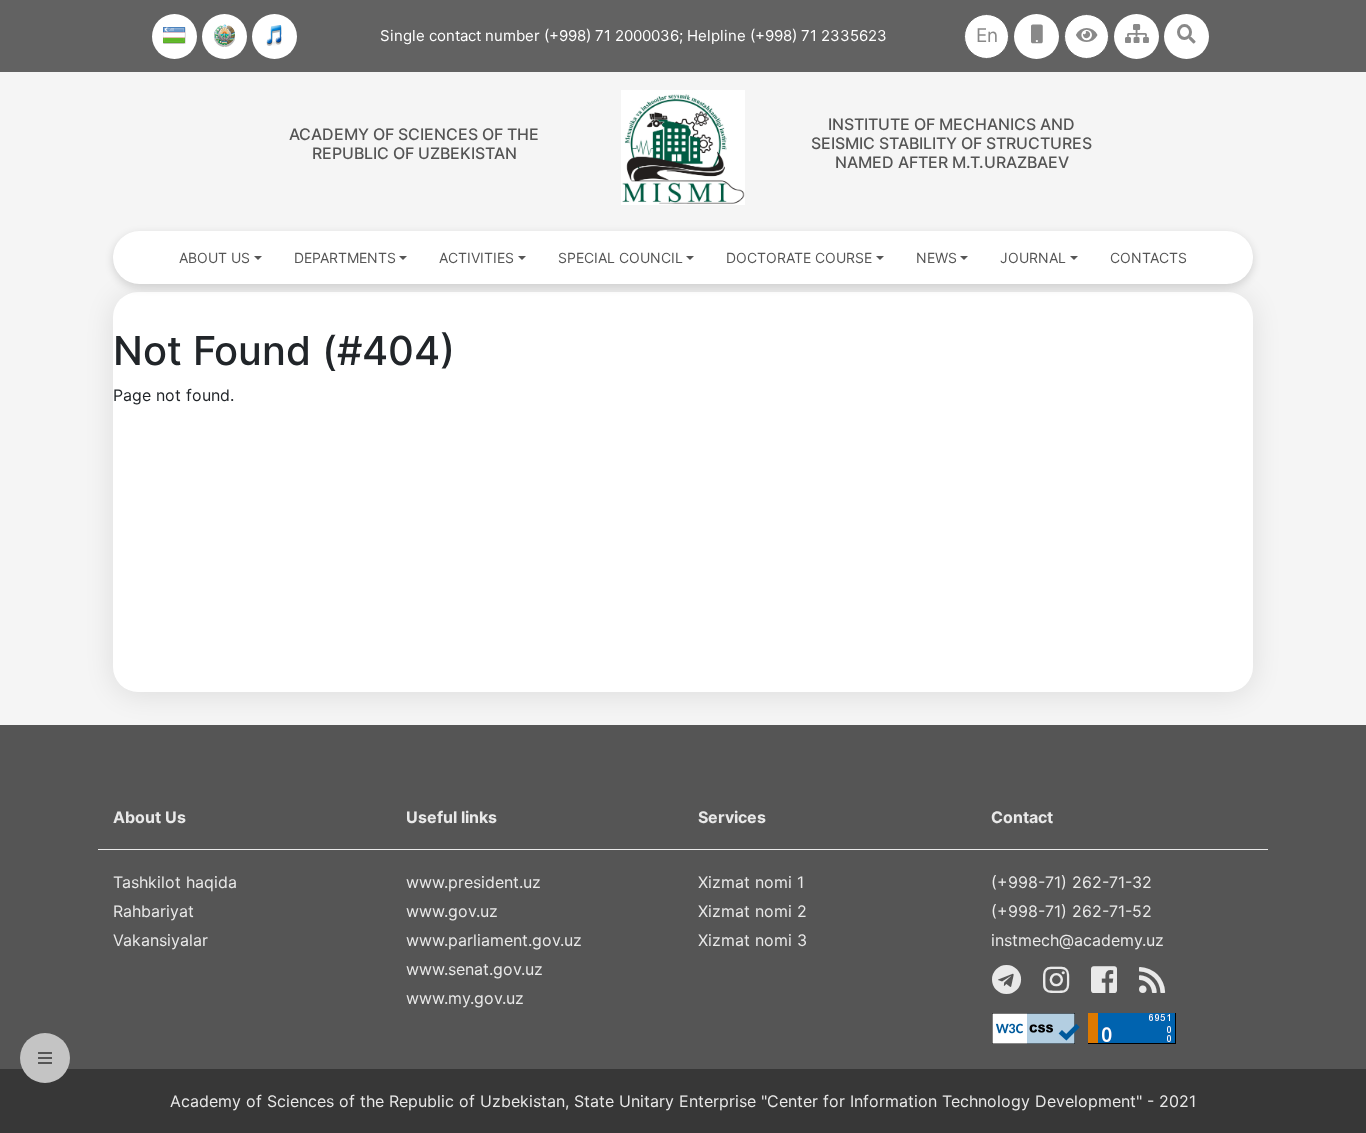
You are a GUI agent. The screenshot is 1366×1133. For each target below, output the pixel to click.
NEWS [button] (936, 257)
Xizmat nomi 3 (752, 940)
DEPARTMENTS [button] (345, 257)
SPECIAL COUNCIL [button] (620, 257)
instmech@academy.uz (1077, 940)
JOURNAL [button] (1033, 257)
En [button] (987, 35)
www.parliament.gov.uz (494, 940)
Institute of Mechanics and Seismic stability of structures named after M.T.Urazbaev (951, 143)
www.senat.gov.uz (474, 969)
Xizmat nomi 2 (752, 911)
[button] (1086, 36)
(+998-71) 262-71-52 (1071, 911)
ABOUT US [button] (214, 257)
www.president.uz (473, 882)
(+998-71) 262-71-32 (1071, 882)
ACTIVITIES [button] (476, 257)
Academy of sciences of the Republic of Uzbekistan (414, 143)
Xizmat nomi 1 (751, 882)
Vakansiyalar (160, 940)
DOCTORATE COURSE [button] (799, 257)
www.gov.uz (452, 911)
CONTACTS (1148, 257)
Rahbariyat (153, 911)
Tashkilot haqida (175, 882)
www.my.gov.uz (465, 998)
